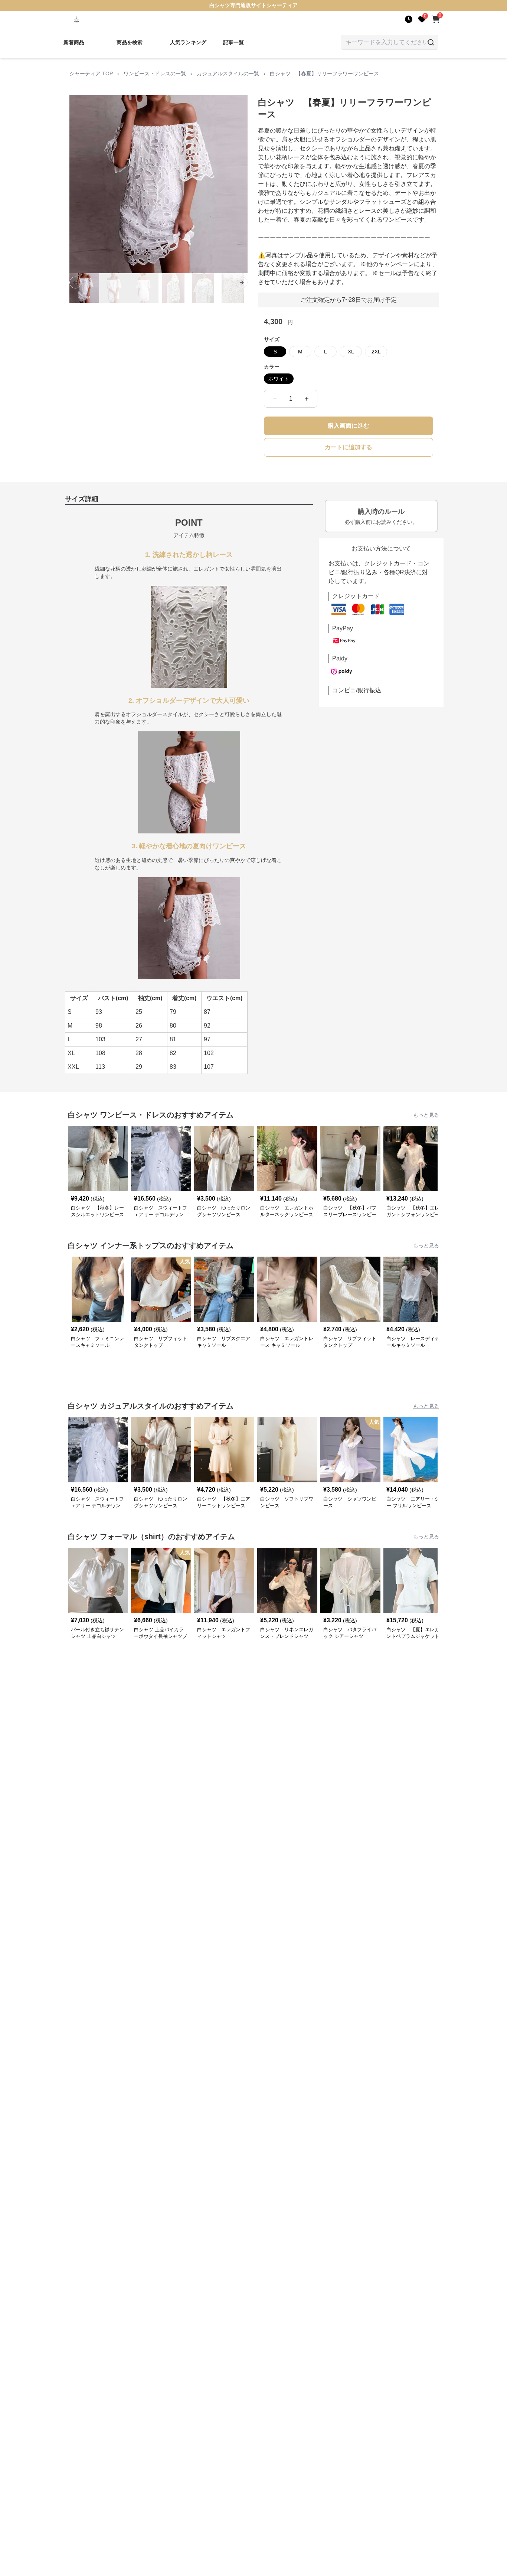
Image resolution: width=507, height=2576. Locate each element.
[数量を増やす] (307, 399)
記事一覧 (233, 42)
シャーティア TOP (91, 74)
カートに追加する (349, 447)
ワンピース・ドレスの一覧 (155, 74)
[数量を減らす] (275, 399)
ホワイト (279, 379)
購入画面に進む (349, 426)
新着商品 (74, 42)
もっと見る (426, 1115)
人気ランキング (188, 42)
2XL (376, 352)
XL (351, 352)
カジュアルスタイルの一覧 (228, 74)
